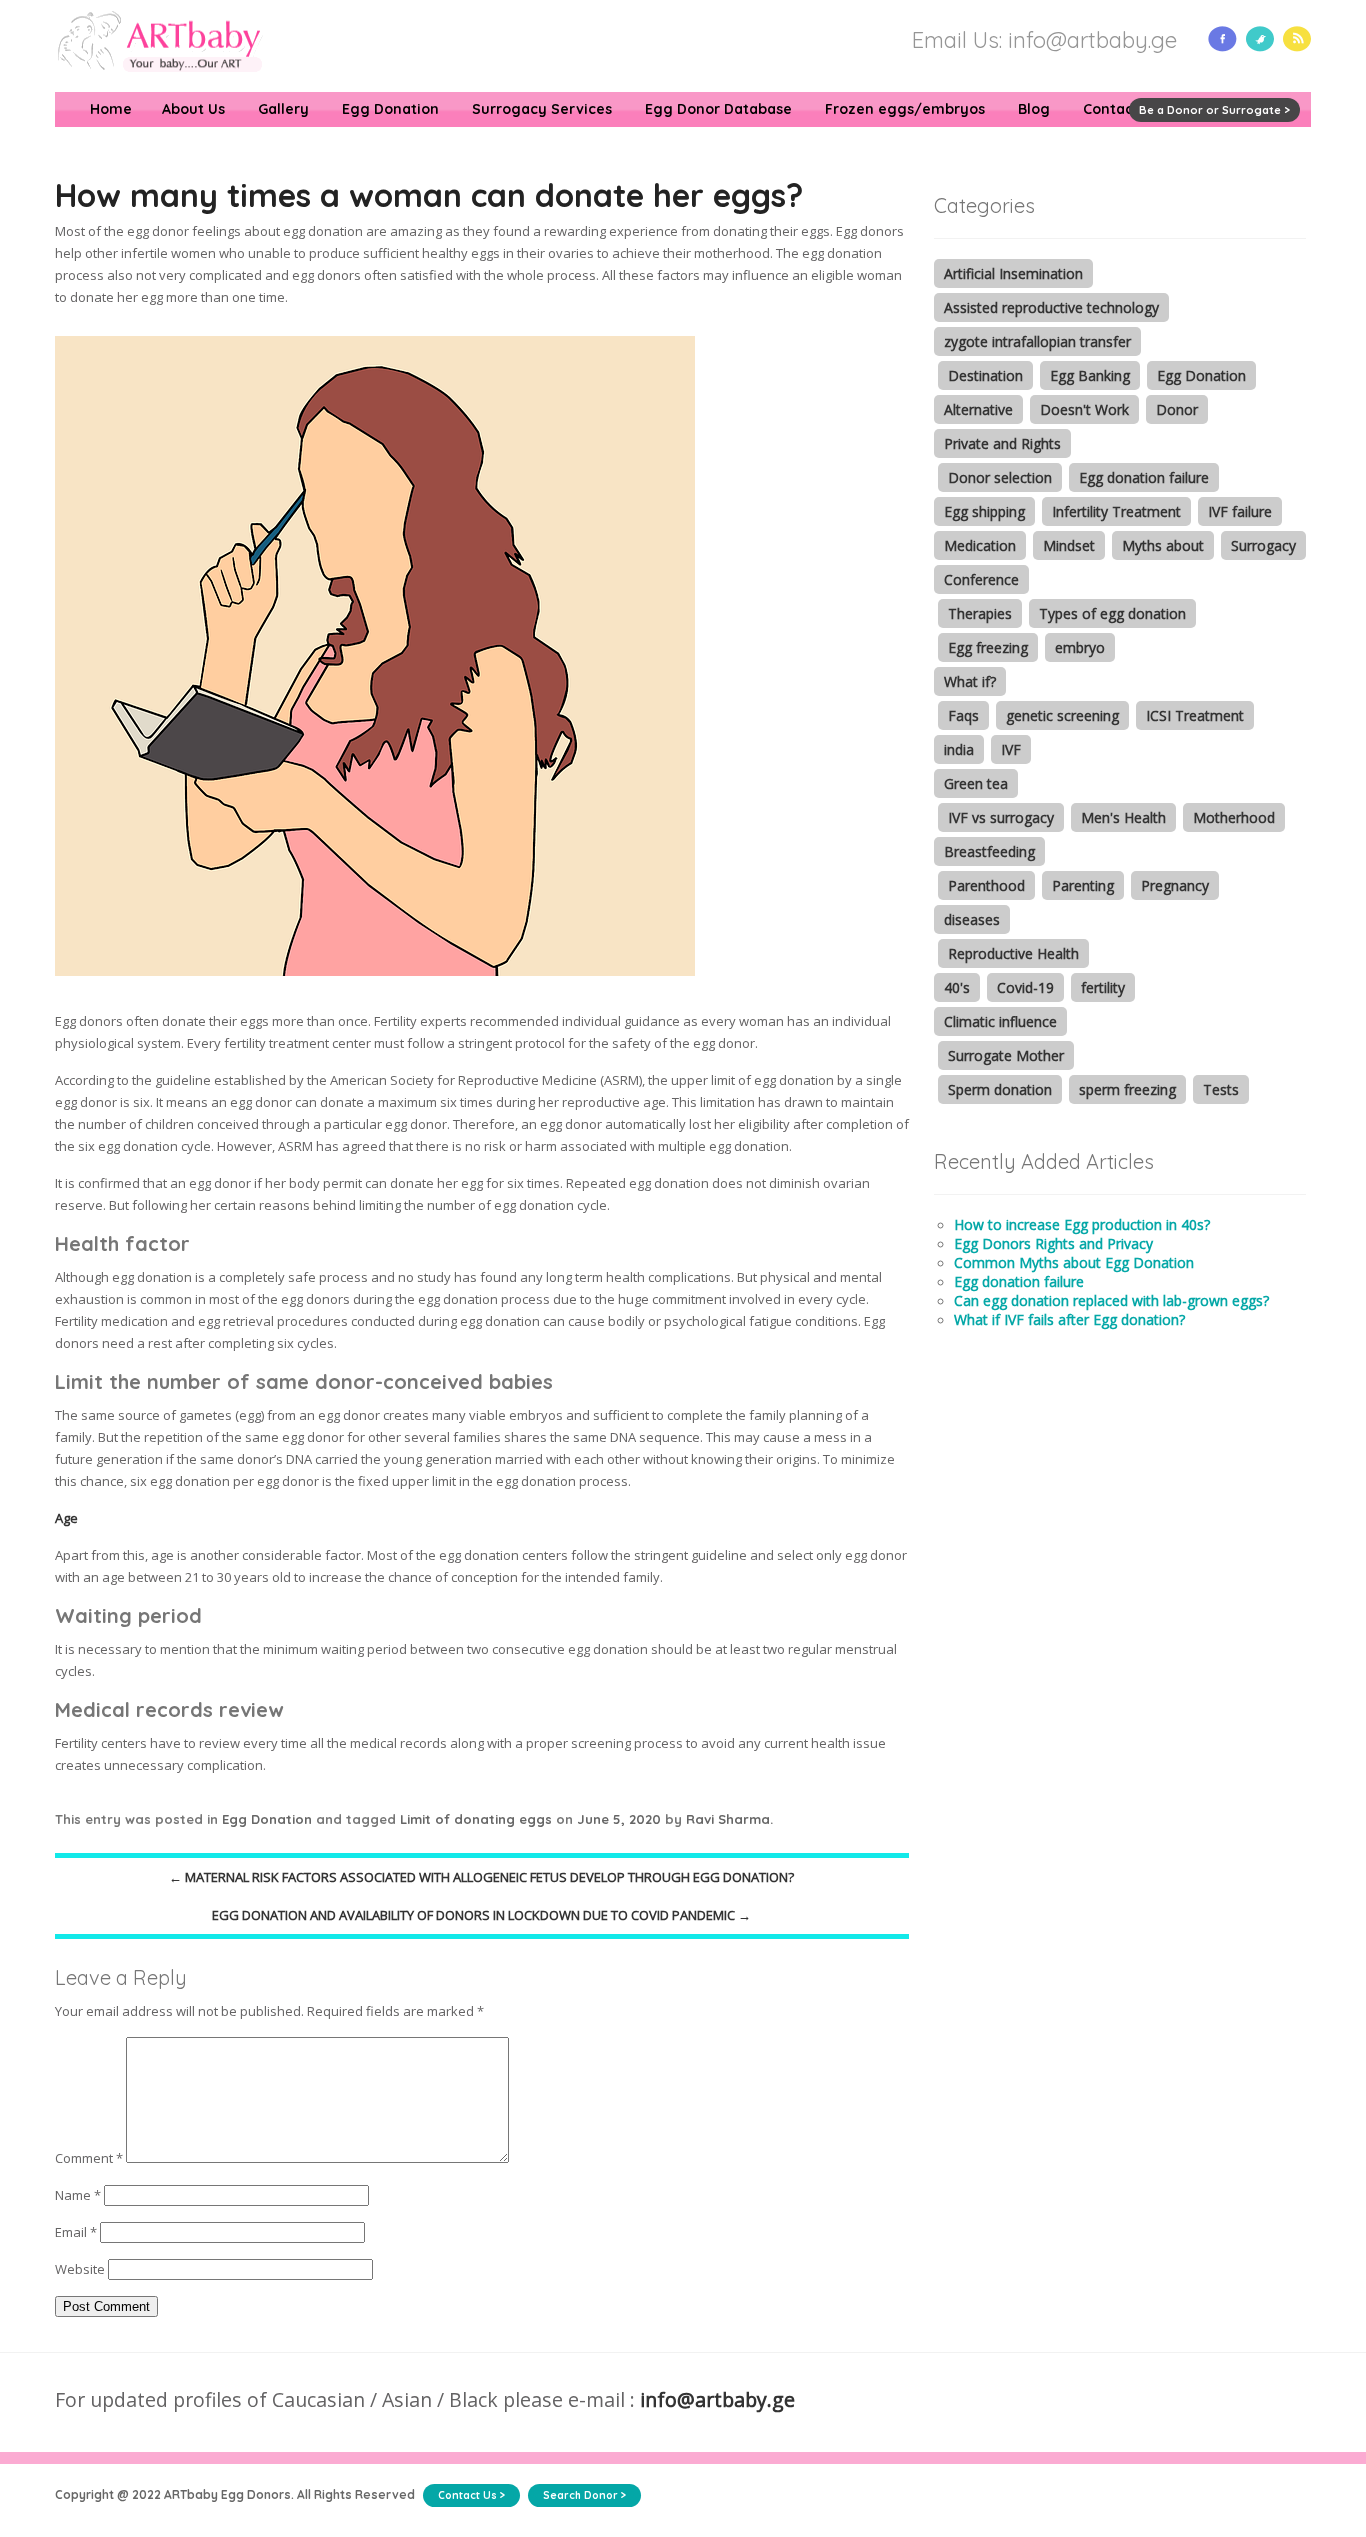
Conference (981, 579)
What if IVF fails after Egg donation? (1069, 1319)
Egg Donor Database (718, 109)
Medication (980, 545)
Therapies (980, 613)
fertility (1103, 987)
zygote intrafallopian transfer (1037, 341)
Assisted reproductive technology (1051, 307)
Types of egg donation (1112, 613)
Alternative (978, 409)
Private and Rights (1002, 443)
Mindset (1069, 545)
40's (957, 987)
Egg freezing (988, 647)
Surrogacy (1263, 545)
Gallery (283, 109)
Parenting (1083, 885)
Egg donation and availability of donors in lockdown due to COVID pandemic (481, 1915)
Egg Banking (1090, 375)
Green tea (976, 783)
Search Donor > (584, 2495)
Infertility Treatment (1116, 511)
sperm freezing (1127, 1089)
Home (111, 109)
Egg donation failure (1144, 477)
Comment (89, 2158)
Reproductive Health (1013, 953)
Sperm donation (1000, 1089)
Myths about (1163, 545)
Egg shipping (984, 511)
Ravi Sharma (728, 1819)
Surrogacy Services (542, 109)
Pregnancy (1175, 885)
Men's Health (1123, 817)
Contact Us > (471, 2495)
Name (78, 2195)
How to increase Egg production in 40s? (1082, 1224)
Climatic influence (1000, 1021)
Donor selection (1000, 477)
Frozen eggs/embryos (905, 109)
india (959, 749)
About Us (193, 109)
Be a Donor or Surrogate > (1214, 110)
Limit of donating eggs (476, 1819)
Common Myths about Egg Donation (1074, 1262)
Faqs (963, 715)
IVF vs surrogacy (1001, 817)
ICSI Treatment (1195, 715)
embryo (1080, 647)
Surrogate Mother (1006, 1055)
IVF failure (1240, 511)
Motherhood (1234, 817)
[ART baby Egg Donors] (159, 83)
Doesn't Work (1084, 409)
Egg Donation (390, 109)
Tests (1221, 1089)
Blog (1034, 109)
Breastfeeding (989, 851)
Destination (985, 375)
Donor (1177, 409)
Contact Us (1121, 109)
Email (76, 2232)
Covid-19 (1025, 987)
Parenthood (986, 885)
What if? (970, 681)
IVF (1011, 749)
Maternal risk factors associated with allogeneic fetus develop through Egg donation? (481, 1877)
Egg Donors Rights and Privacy (1053, 1243)
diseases (972, 919)
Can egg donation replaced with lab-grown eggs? (1111, 1300)
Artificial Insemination (1013, 273)
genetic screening (1062, 715)
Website (80, 2269)
